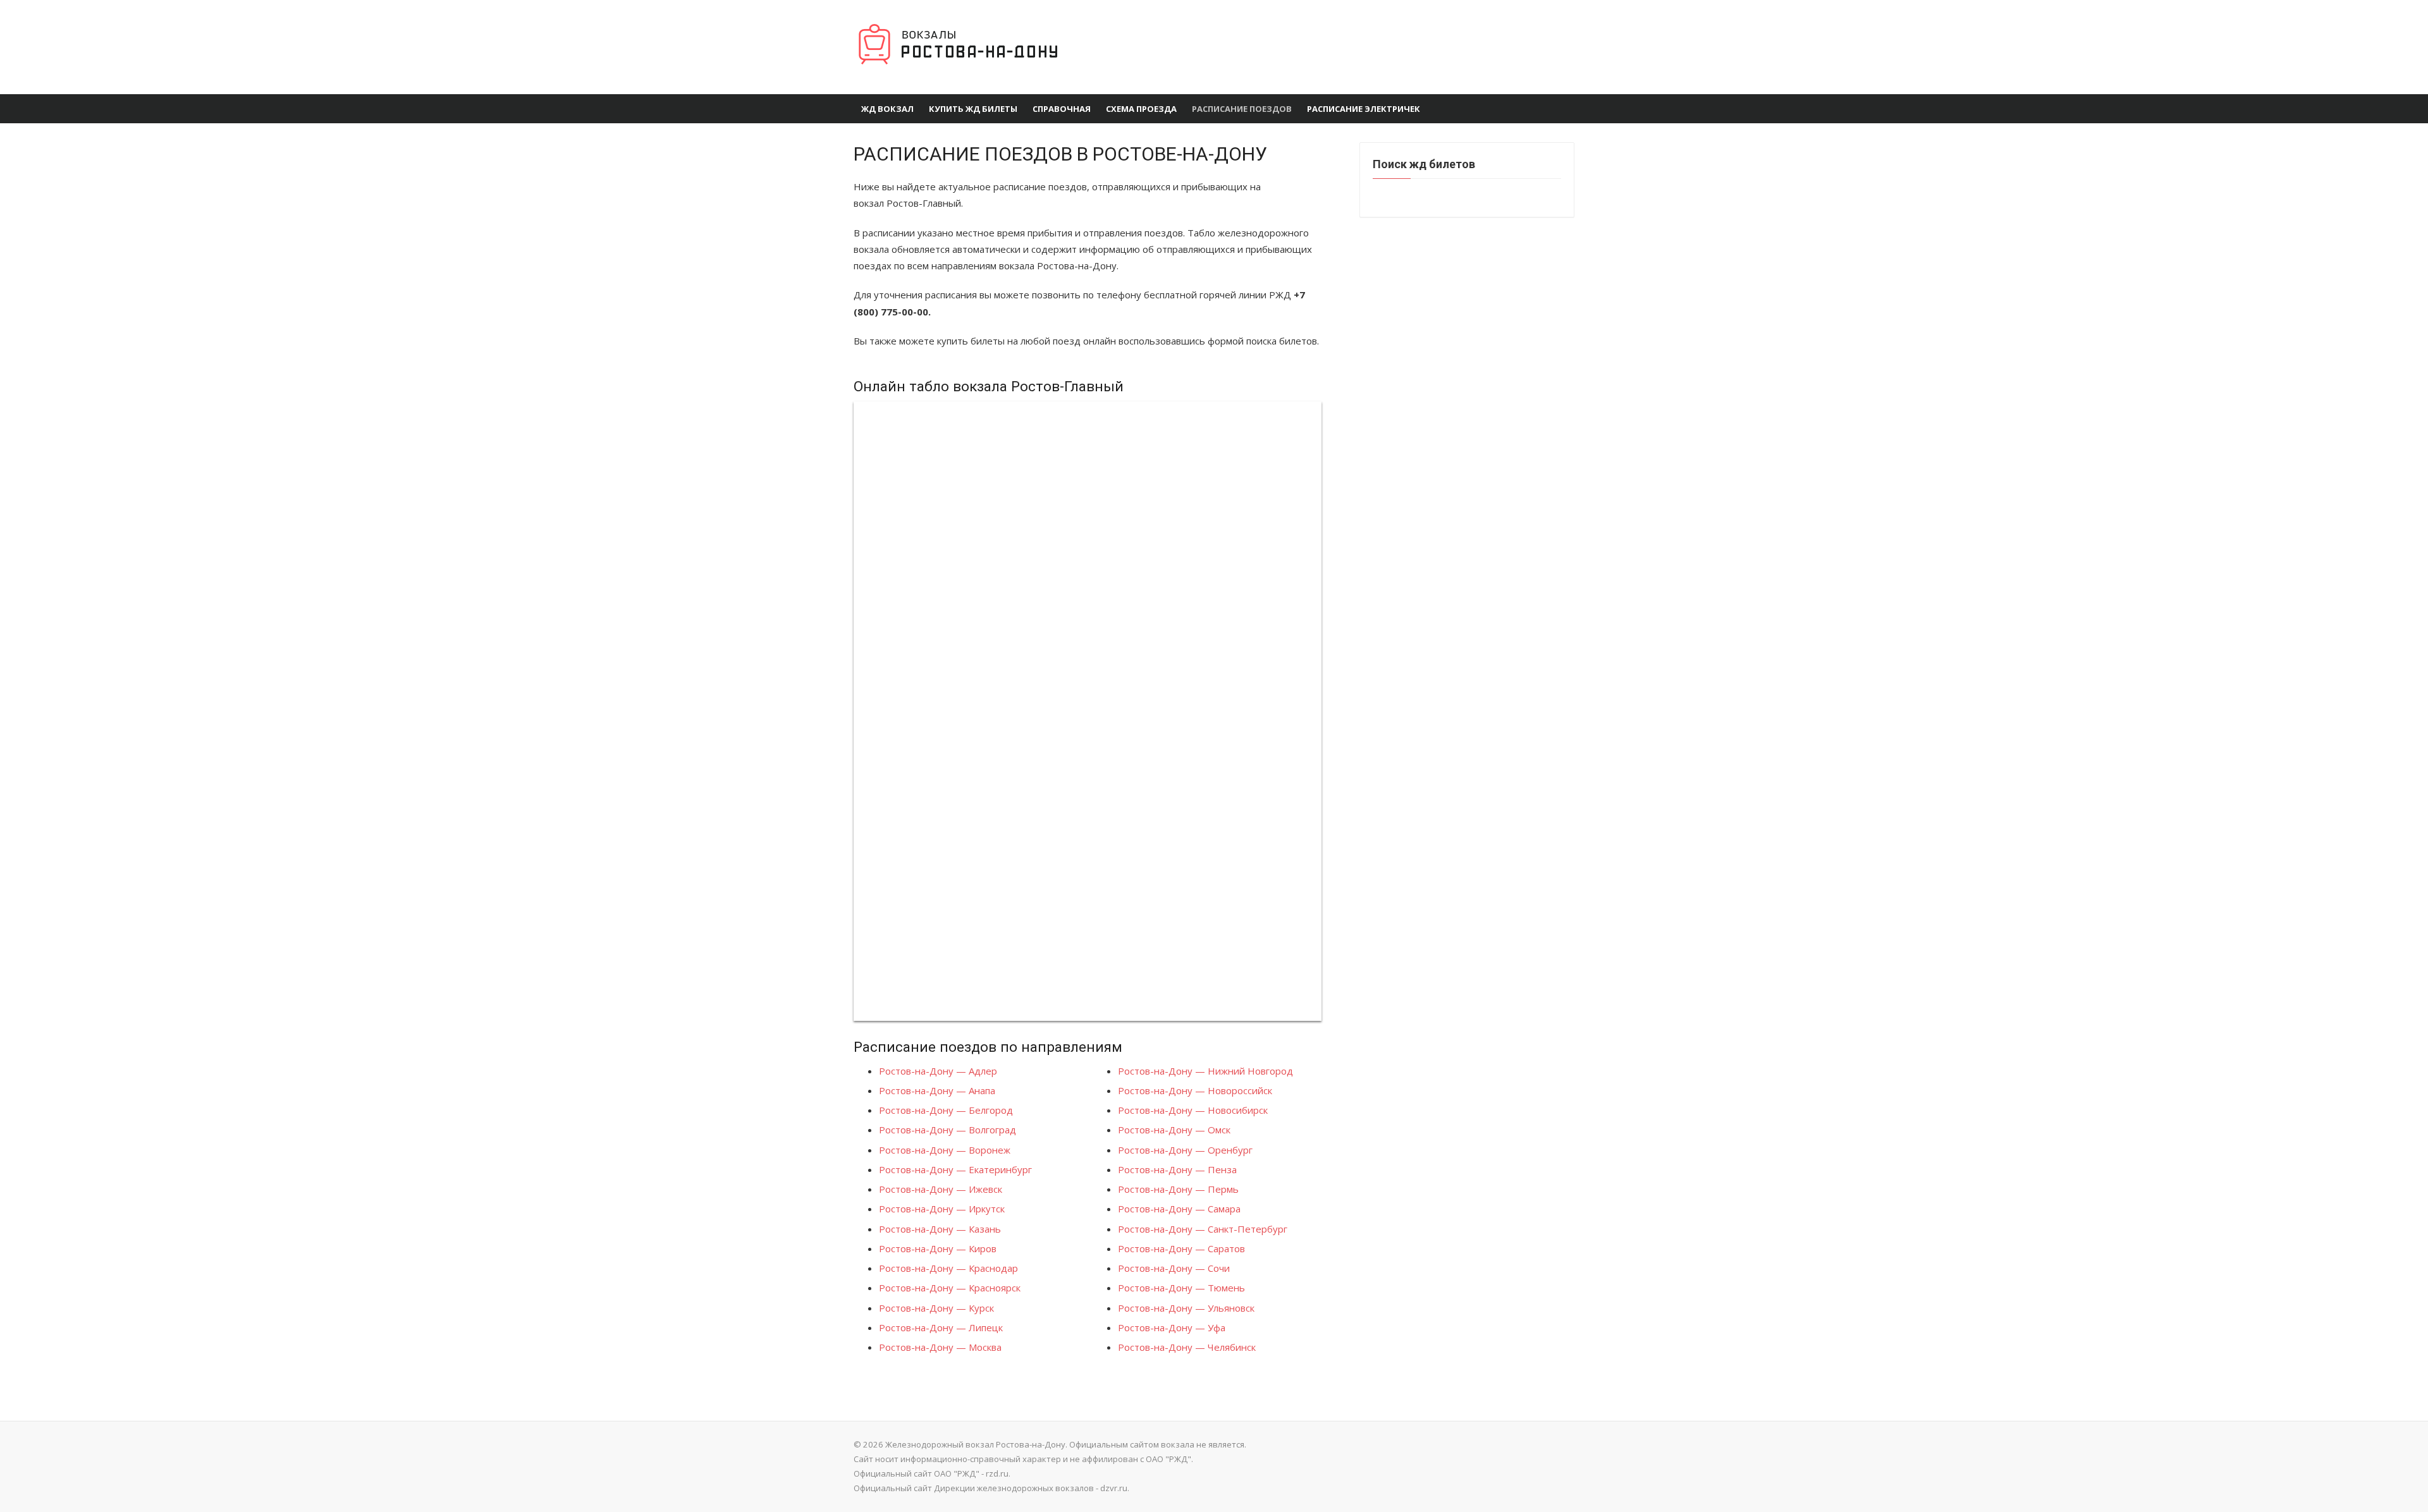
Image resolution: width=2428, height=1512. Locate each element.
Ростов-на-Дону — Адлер (938, 1071)
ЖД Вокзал (887, 109)
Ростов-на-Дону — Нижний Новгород (1205, 1071)
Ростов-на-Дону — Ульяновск (1186, 1308)
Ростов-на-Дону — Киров (938, 1248)
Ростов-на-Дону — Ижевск (941, 1189)
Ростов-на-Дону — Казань (940, 1229)
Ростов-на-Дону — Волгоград (947, 1130)
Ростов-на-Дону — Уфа (1172, 1327)
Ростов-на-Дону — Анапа (937, 1090)
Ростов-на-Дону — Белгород (946, 1110)
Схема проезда (1141, 109)
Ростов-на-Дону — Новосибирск (1193, 1110)
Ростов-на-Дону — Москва (940, 1347)
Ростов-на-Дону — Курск (936, 1308)
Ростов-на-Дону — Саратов (1181, 1248)
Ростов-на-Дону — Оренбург (1185, 1150)
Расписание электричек (1364, 109)
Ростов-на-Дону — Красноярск (950, 1288)
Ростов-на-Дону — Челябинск (1187, 1347)
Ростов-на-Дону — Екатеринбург (955, 1169)
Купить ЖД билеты (973, 109)
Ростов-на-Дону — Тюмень (1181, 1288)
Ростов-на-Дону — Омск (1174, 1130)
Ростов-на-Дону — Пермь (1178, 1189)
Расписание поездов (1242, 109)
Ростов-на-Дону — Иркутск (942, 1209)
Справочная (1062, 109)
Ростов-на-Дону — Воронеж (945, 1150)
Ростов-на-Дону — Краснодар (948, 1268)
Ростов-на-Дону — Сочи (1174, 1268)
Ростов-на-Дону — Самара (1179, 1209)
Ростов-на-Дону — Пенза (1177, 1169)
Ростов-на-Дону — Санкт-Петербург (1203, 1229)
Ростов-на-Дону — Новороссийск (1195, 1090)
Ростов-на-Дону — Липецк (941, 1327)
